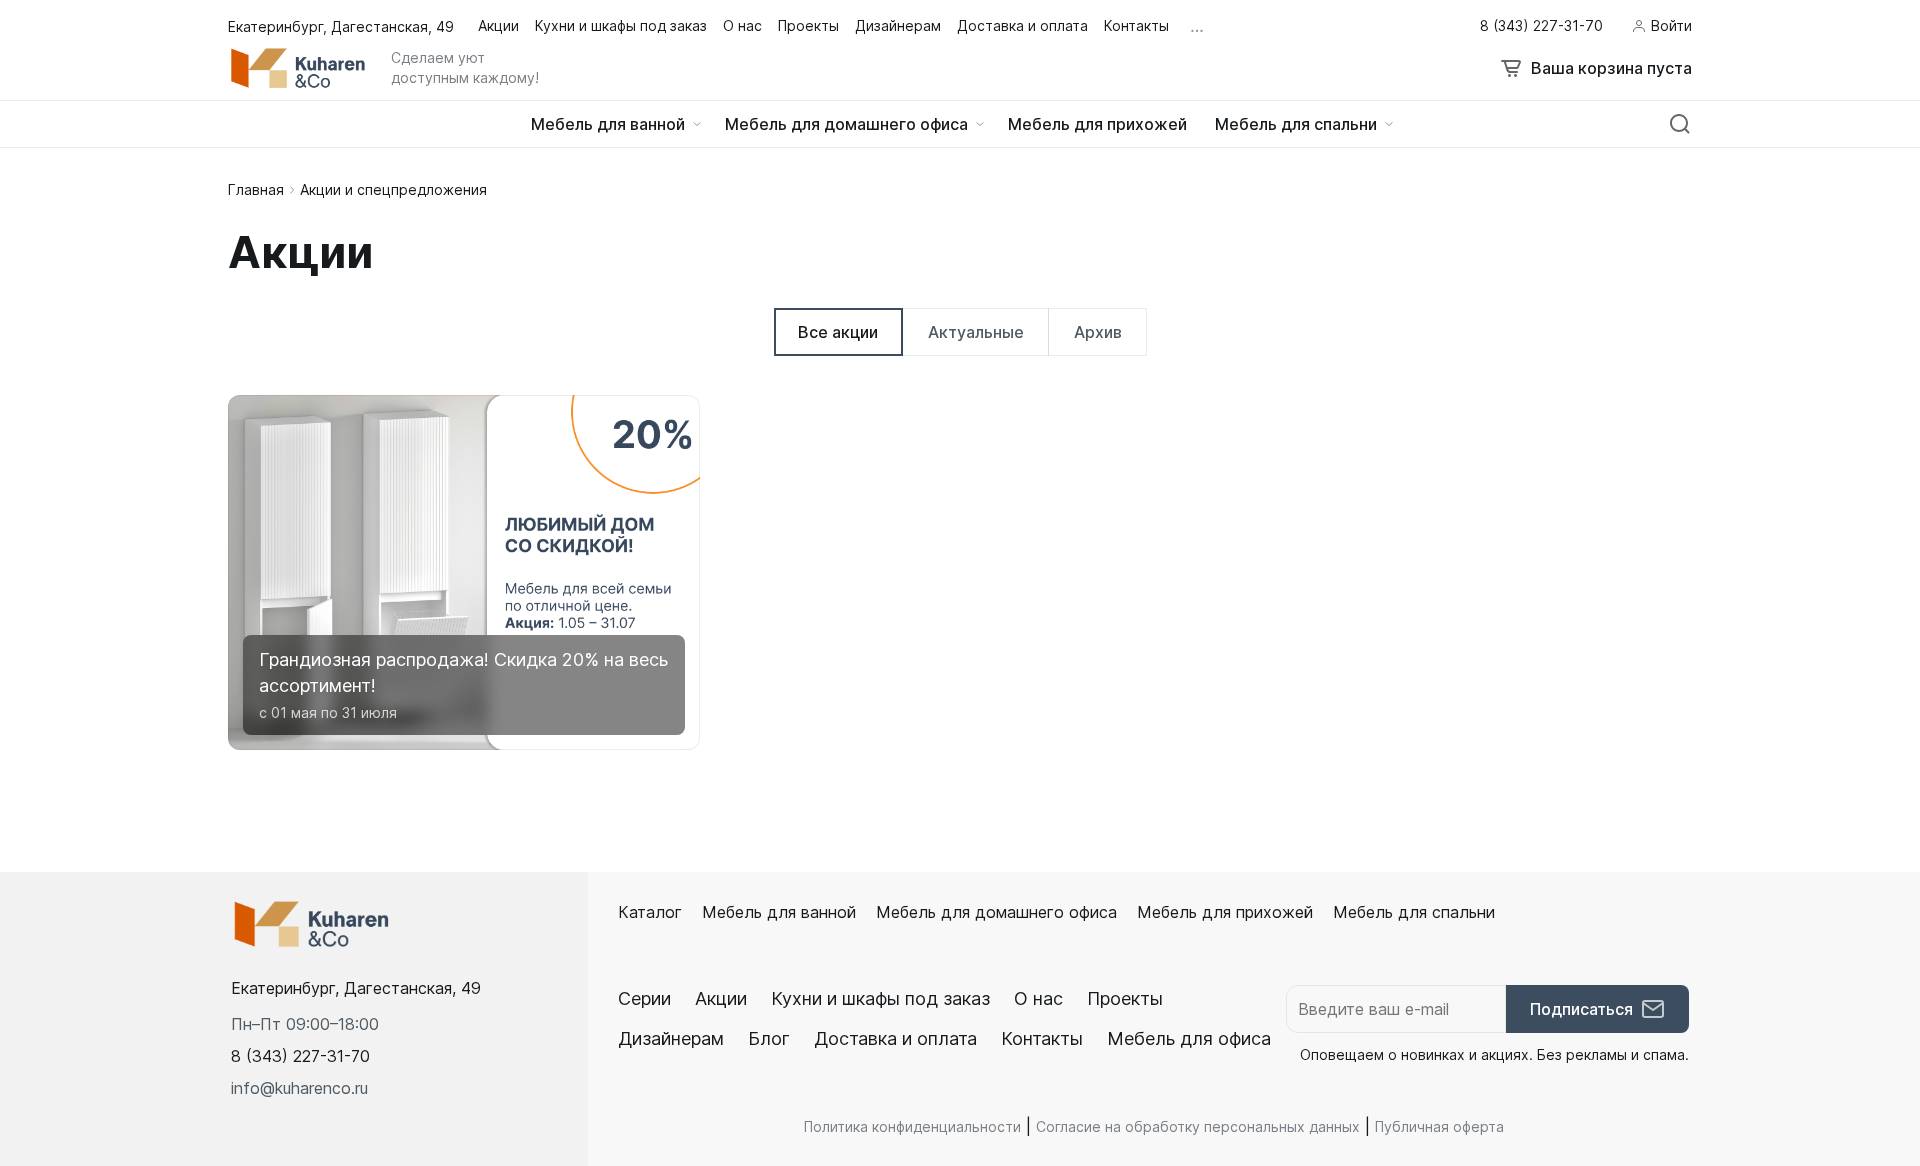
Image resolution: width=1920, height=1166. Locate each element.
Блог (769, 1038)
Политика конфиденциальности (912, 1126)
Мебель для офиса (1189, 1038)
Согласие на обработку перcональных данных (1198, 1126)
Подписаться (1581, 1009)
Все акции (838, 332)
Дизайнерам (671, 1038)
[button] (300, 1056)
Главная (256, 189)
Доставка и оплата (895, 1038)
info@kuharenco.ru (299, 1088)
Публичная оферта (1439, 1126)
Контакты (1042, 1038)
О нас (1038, 998)
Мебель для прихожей (1225, 912)
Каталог (650, 912)
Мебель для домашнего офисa (996, 912)
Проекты (1125, 998)
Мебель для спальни (1414, 912)
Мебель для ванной (779, 912)
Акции (721, 998)
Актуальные (976, 332)
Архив (1098, 332)
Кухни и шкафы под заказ (880, 998)
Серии (644, 998)
